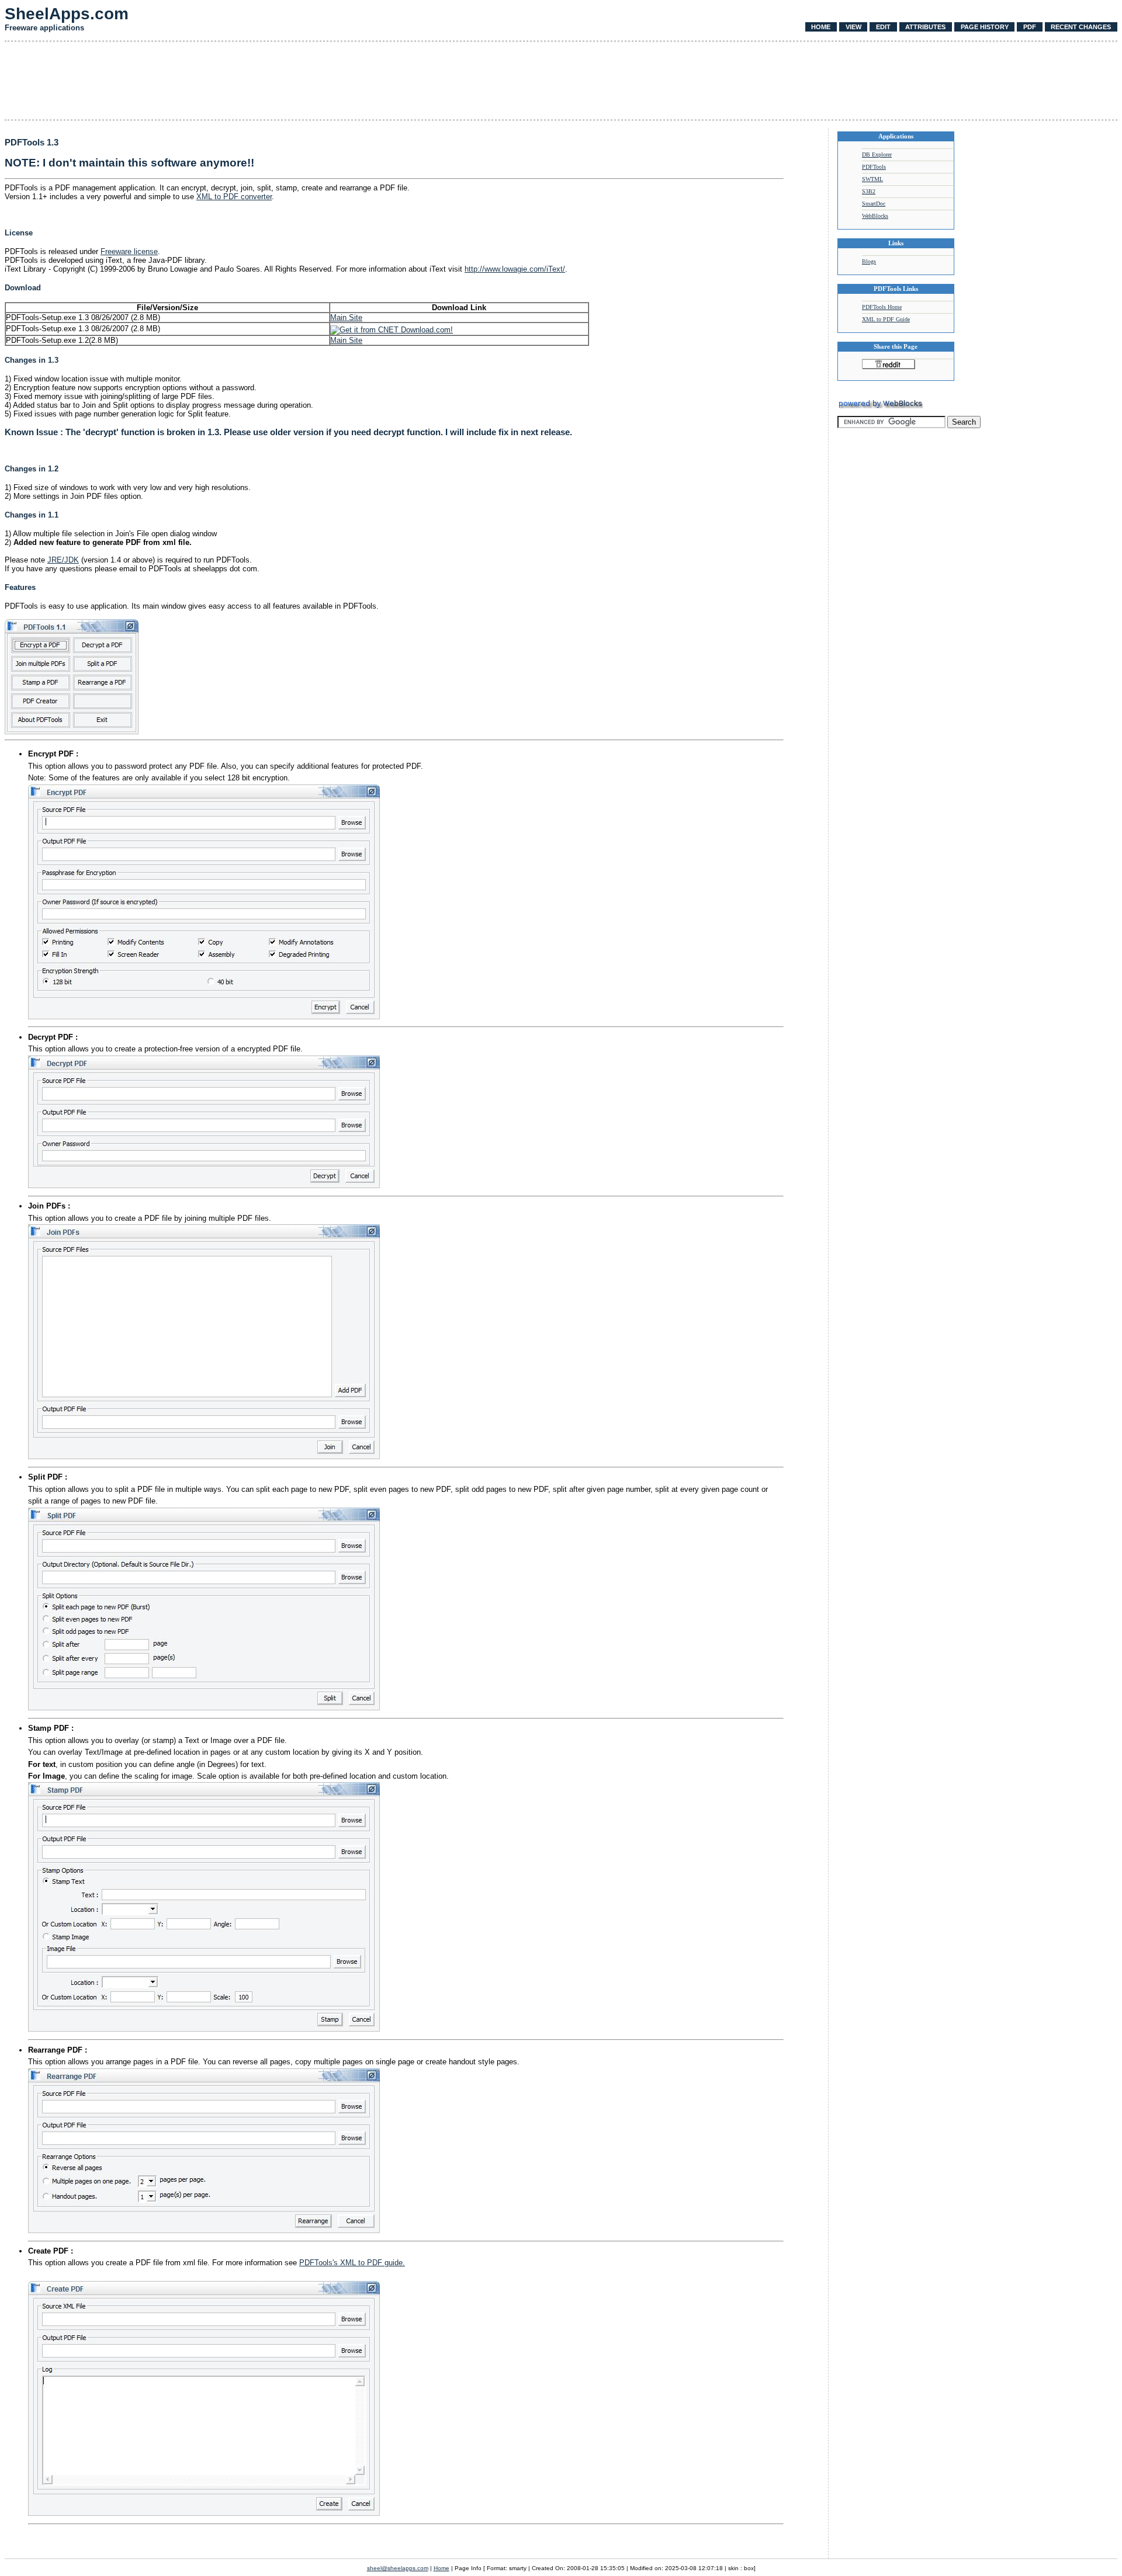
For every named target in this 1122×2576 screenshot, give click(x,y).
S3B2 (869, 191)
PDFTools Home (882, 307)
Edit (883, 27)
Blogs (869, 261)
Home (821, 27)
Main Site (346, 317)
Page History (985, 27)
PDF (1030, 27)
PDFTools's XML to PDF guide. (352, 2263)
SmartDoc (874, 204)
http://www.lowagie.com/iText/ (515, 269)
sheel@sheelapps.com (398, 2568)
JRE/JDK (63, 560)
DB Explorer (877, 155)
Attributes (925, 27)
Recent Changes (1081, 27)
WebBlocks (875, 216)
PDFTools (874, 167)
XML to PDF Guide (886, 319)
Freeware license (129, 251)
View (853, 27)
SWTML (872, 179)
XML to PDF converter (234, 197)
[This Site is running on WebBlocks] (880, 406)
